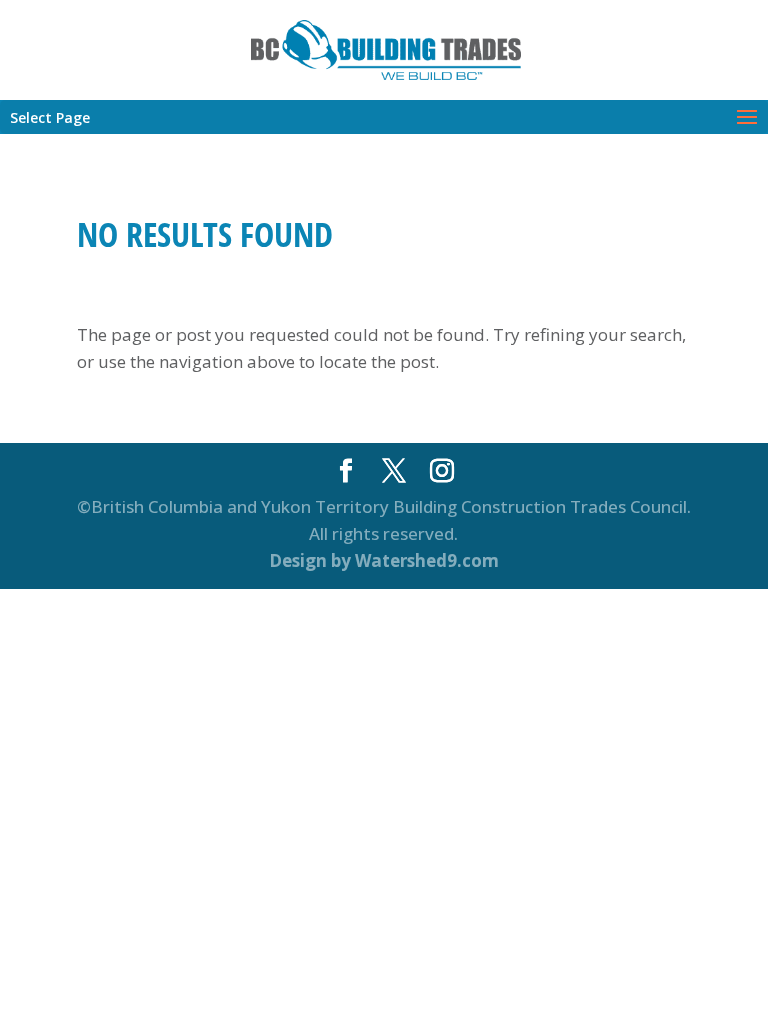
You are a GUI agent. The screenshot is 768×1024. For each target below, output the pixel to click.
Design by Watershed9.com (384, 560)
